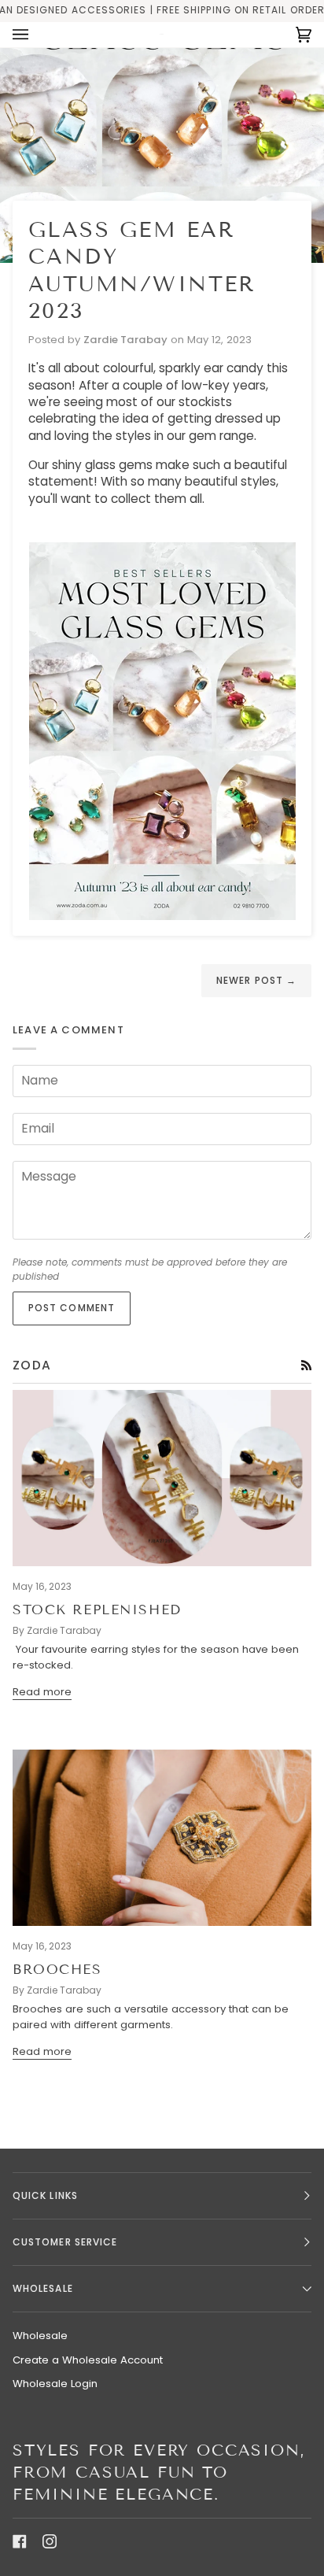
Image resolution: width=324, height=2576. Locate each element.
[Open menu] (36, 35)
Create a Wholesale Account (88, 2360)
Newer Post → (256, 980)
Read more (42, 1692)
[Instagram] (50, 2541)
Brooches (57, 1970)
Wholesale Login (55, 2384)
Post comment (72, 1308)
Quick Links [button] (45, 2195)
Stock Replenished (97, 1610)
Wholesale (40, 2336)
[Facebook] (20, 2541)
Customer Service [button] (65, 2242)
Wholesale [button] (43, 2288)
